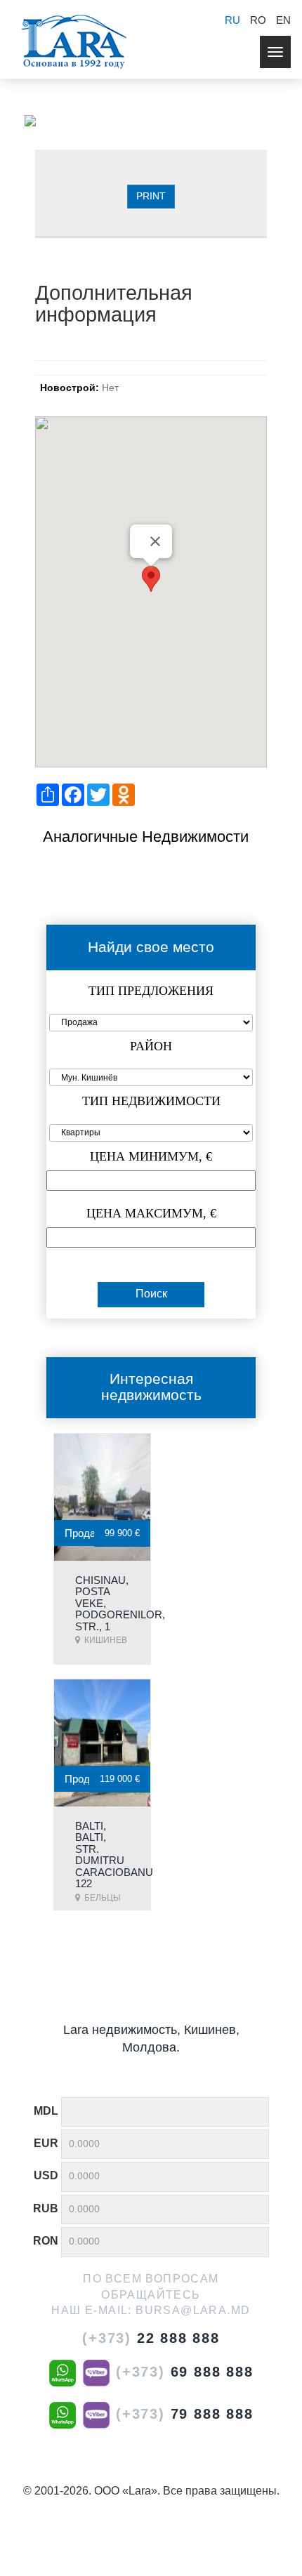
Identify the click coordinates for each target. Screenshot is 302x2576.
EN (283, 20)
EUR (46, 2143)
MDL (46, 2111)
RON (46, 2241)
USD (46, 2175)
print (151, 196)
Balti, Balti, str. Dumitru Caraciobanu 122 (114, 1855)
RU (232, 20)
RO (258, 20)
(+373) (151, 2338)
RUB (46, 2208)
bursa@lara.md (193, 2310)
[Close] (155, 541)
